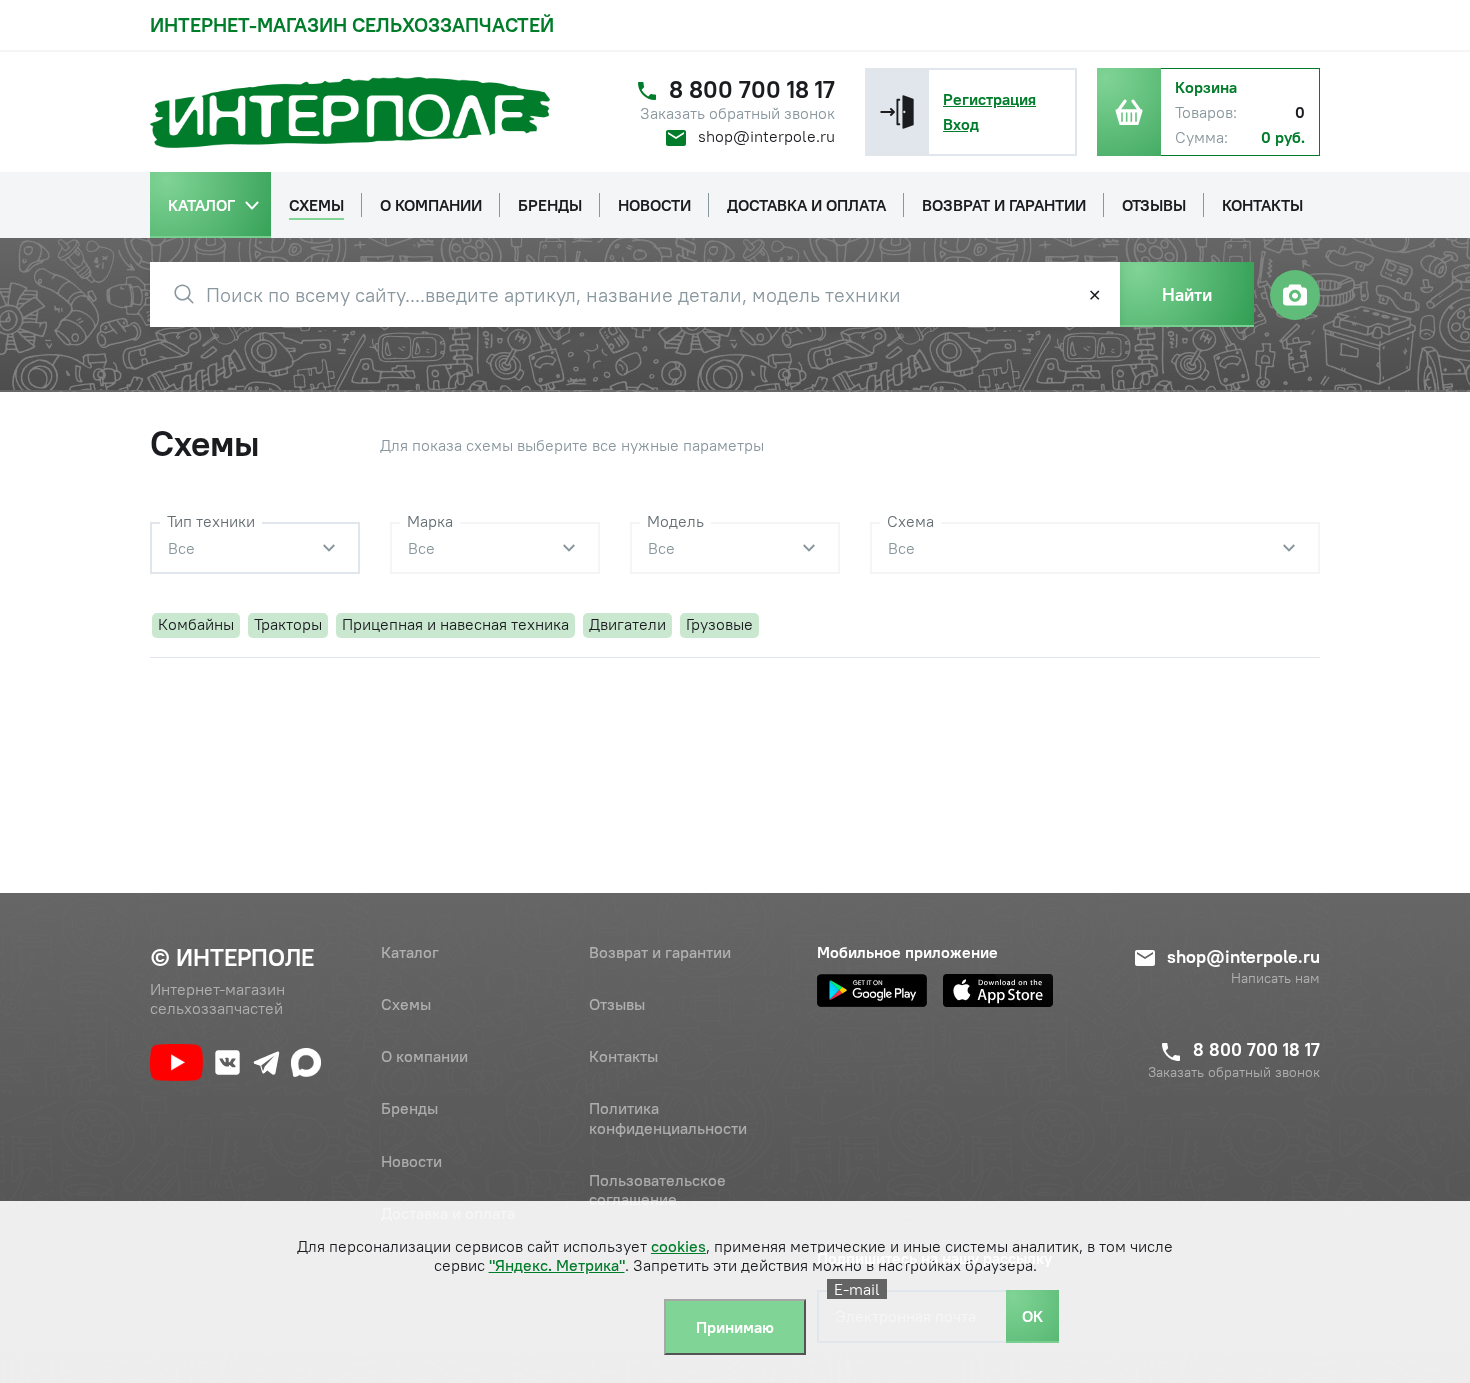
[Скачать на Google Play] (872, 990)
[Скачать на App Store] (998, 990)
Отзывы (617, 1004)
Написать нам (1275, 978)
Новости (411, 1161)
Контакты (623, 1056)
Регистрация (989, 99)
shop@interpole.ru (766, 136)
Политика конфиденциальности (668, 1117)
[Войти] (897, 112)
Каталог (410, 952)
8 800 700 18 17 (752, 89)
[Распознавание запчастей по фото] (1295, 295)
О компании (424, 1056)
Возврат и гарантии (660, 952)
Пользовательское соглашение (657, 1189)
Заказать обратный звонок (737, 113)
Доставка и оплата (448, 1213)
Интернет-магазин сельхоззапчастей (352, 24)
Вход (961, 124)
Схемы (406, 1004)
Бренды (409, 1108)
